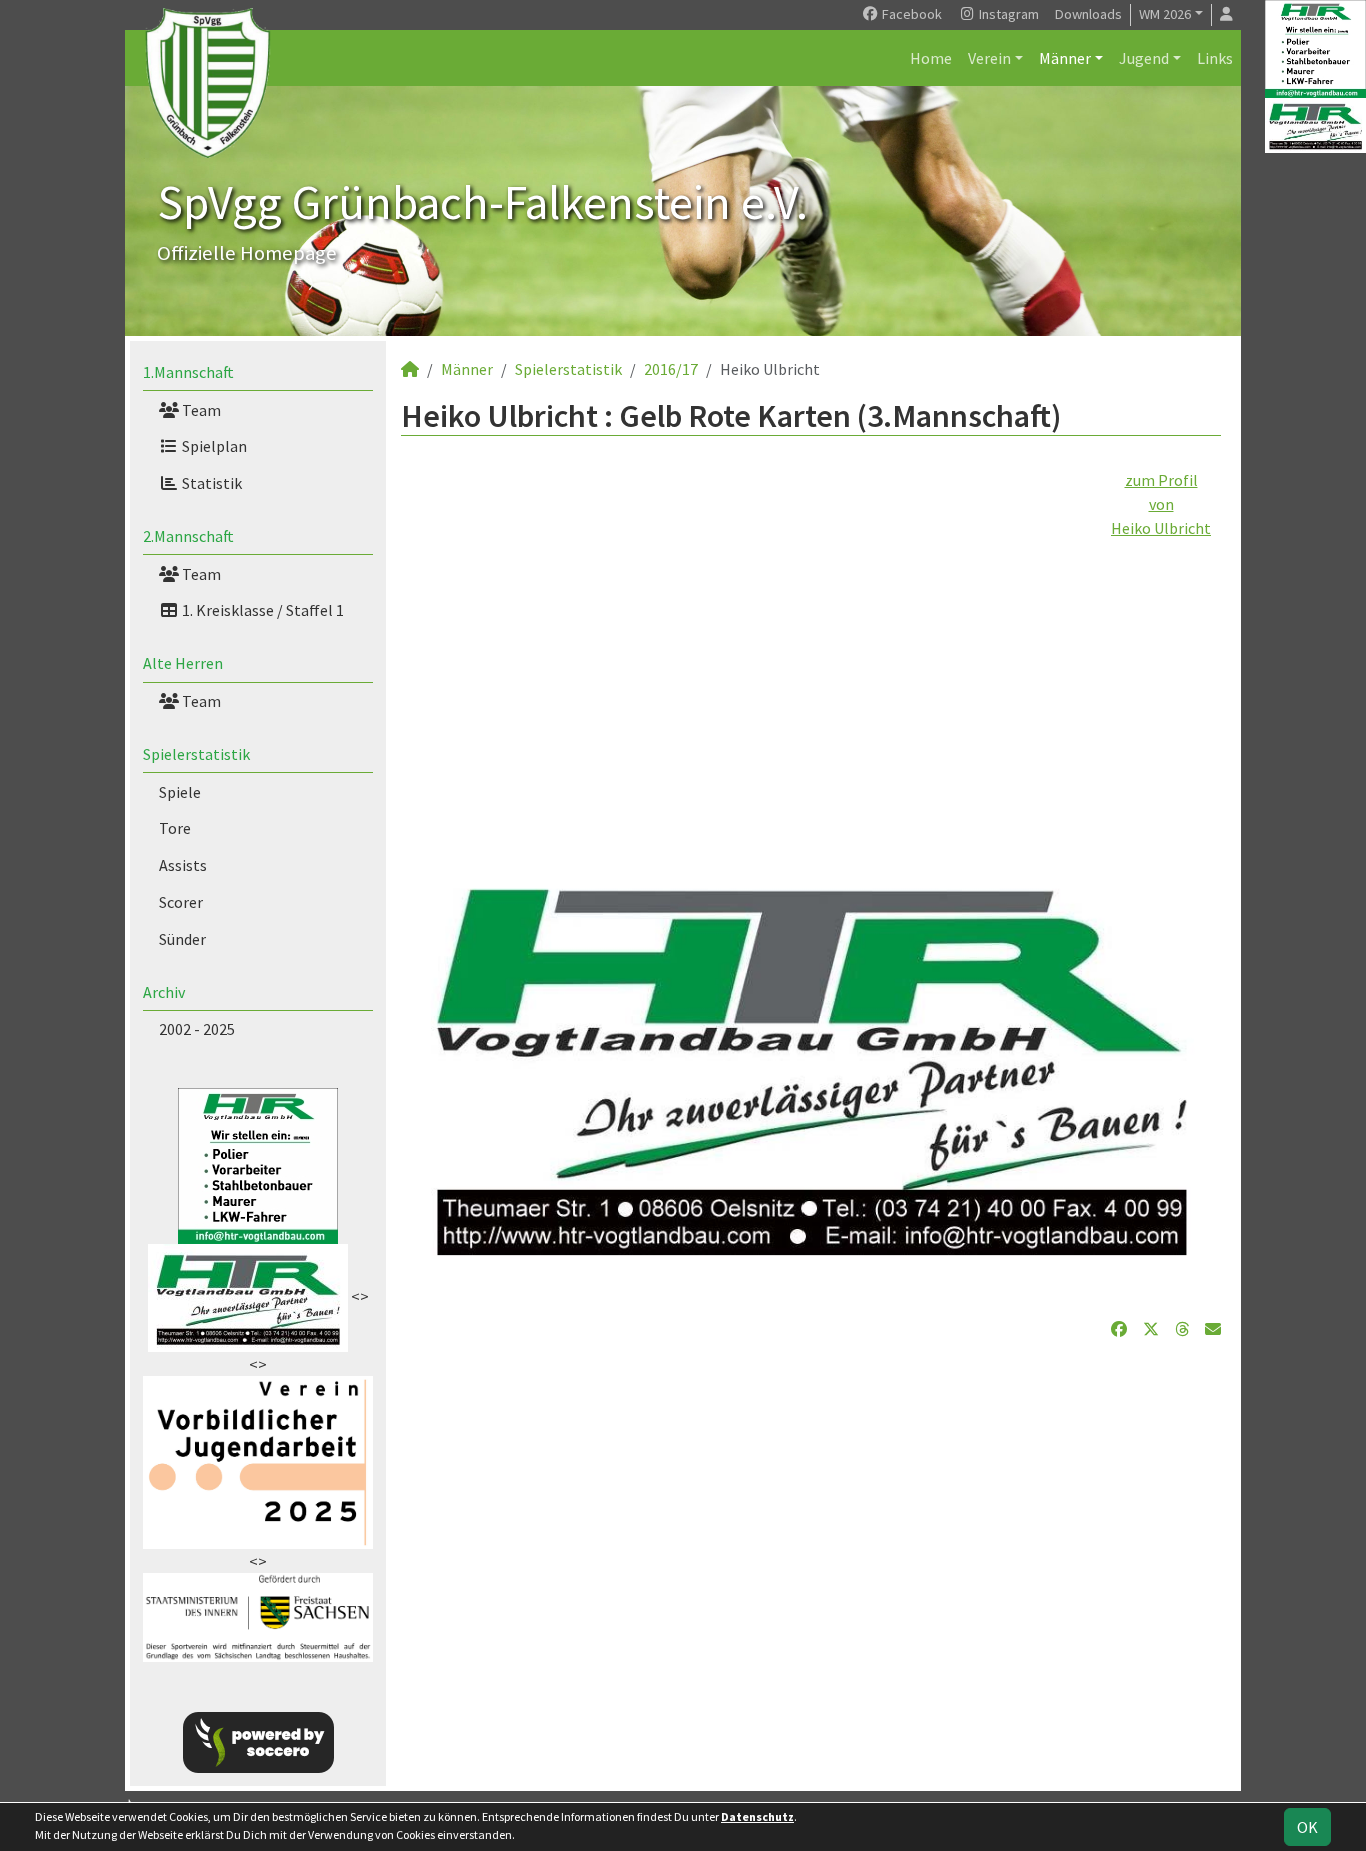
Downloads (1088, 14)
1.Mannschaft (188, 372)
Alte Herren (183, 663)
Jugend (1144, 58)
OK (1307, 1827)
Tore (175, 828)
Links (1215, 58)
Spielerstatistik (196, 754)
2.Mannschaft (188, 536)
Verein (989, 58)
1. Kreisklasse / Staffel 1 (261, 610)
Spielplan (213, 446)
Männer (1065, 58)
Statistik (210, 483)
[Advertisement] (811, 680)
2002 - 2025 (197, 1029)
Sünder (182, 939)
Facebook (910, 14)
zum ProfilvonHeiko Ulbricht (1161, 504)
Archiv (164, 992)
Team (200, 410)
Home (931, 58)
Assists (183, 865)
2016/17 (671, 369)
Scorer (181, 902)
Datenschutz (757, 1816)
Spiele (180, 792)
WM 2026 (1165, 14)
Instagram (1007, 14)
